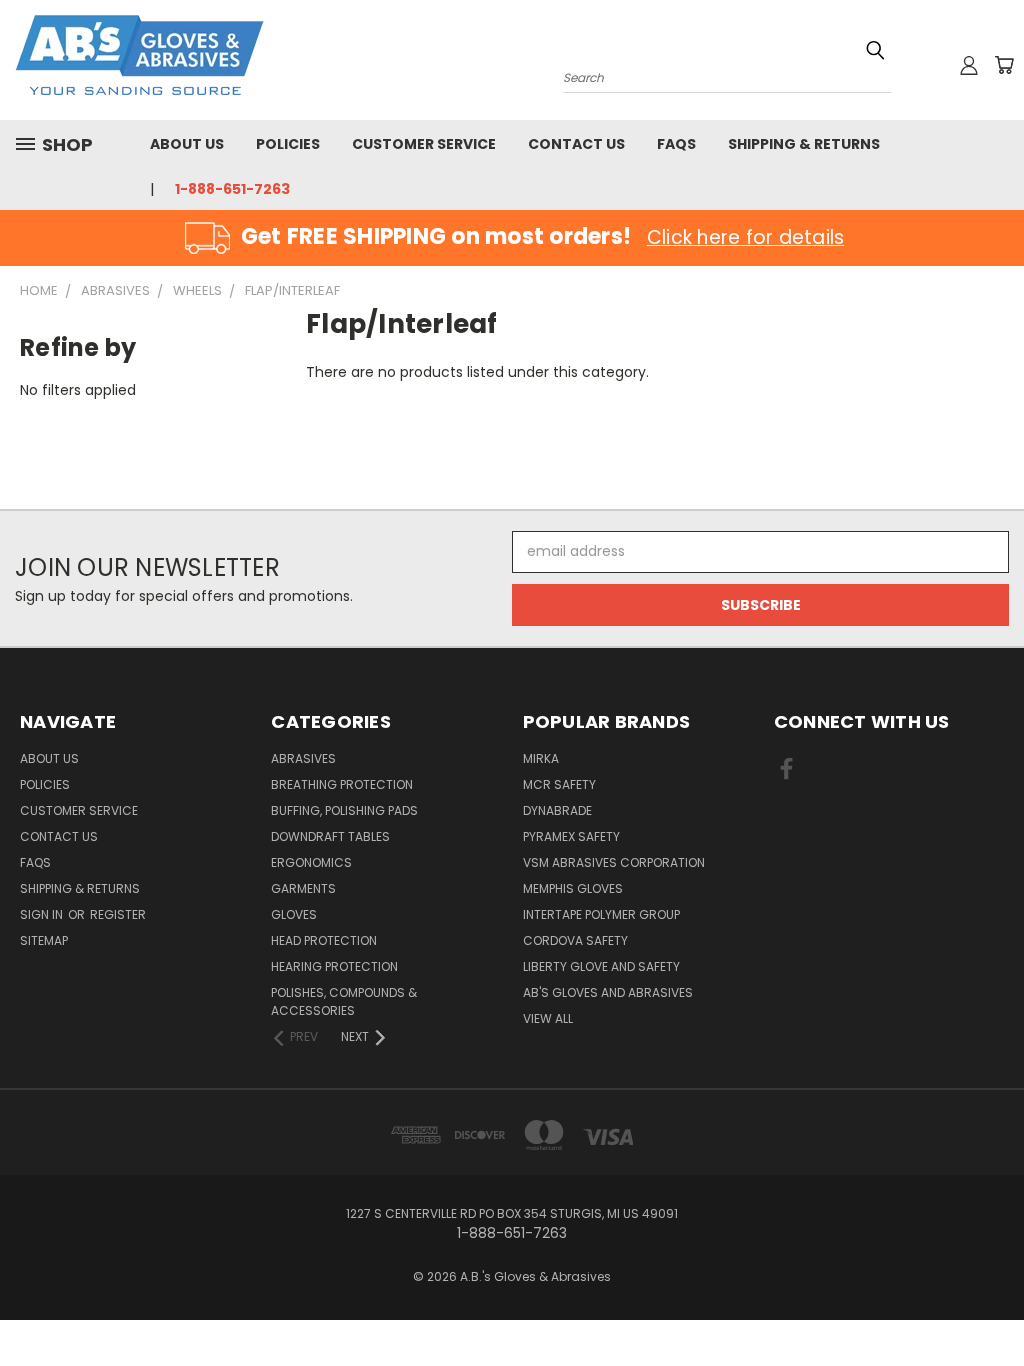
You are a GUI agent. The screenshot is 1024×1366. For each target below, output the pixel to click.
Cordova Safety (575, 940)
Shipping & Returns (804, 144)
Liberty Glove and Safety (601, 966)
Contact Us (576, 144)
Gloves (294, 914)
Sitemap (44, 940)
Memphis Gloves (573, 888)
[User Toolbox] (969, 65)
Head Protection (324, 940)
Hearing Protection (334, 966)
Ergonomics (311, 862)
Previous (993, 1303)
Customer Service (424, 144)
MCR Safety (559, 784)
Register (118, 914)
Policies (288, 144)
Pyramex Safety (571, 836)
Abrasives (303, 758)
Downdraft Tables (330, 836)
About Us (187, 144)
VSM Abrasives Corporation (614, 862)
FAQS (676, 144)
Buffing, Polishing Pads (344, 810)
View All (548, 1018)
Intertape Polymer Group (601, 914)
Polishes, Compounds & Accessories (344, 1001)
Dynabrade (557, 810)
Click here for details (746, 237)
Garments (303, 888)
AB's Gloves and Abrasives (608, 992)
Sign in (43, 914)
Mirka (541, 758)
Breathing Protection (342, 784)
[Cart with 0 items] (1004, 65)
